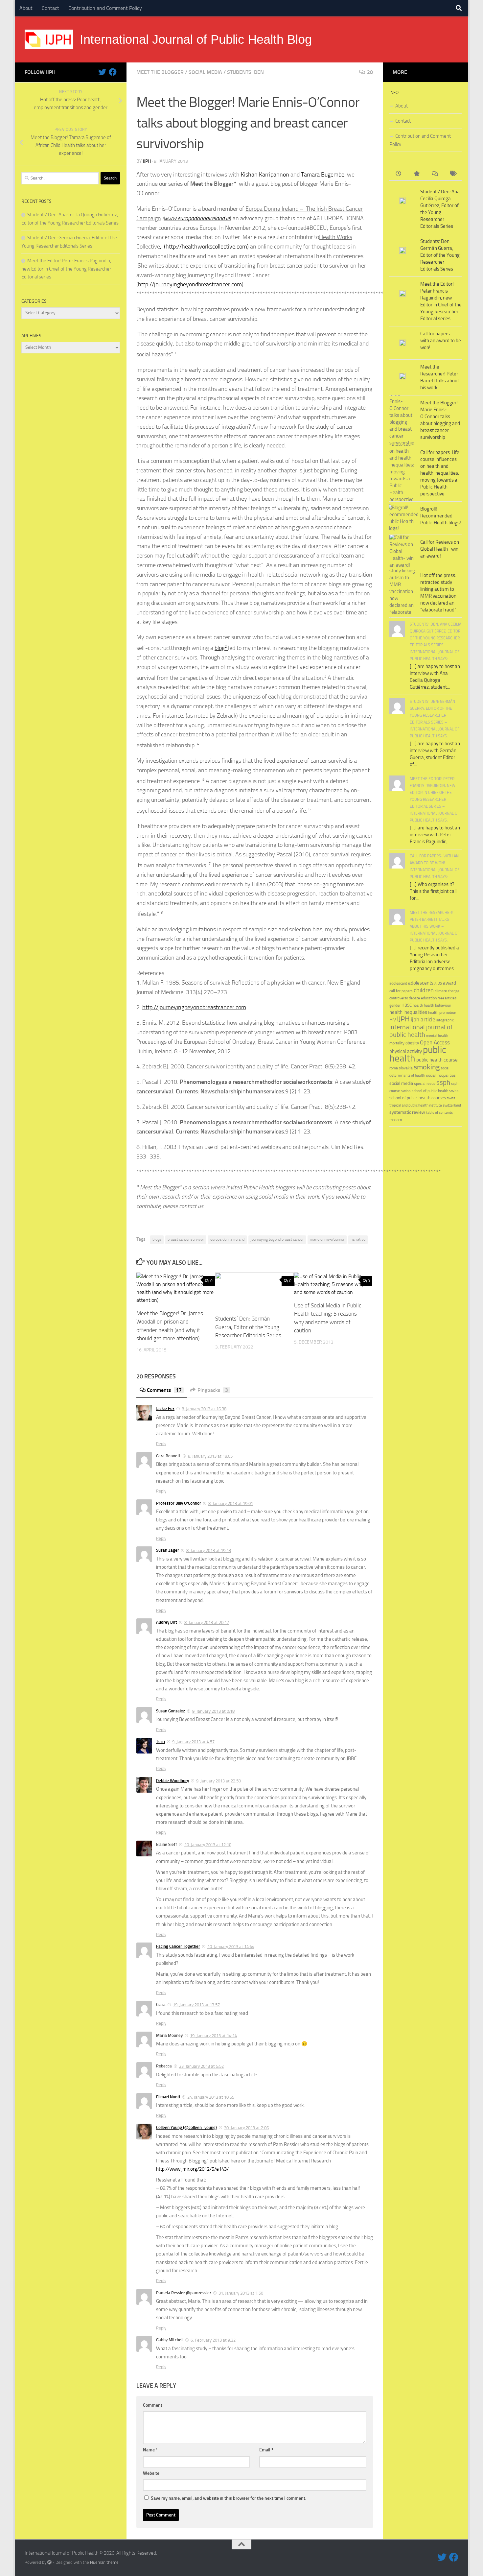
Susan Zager (168, 1550)
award (449, 983)
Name (150, 2450)
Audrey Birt (167, 1622)
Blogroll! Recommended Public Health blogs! (441, 516)
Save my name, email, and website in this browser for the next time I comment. (229, 2498)
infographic (445, 1020)
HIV (393, 1020)
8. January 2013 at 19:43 (209, 1550)
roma (394, 1068)
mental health (437, 1036)
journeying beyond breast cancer (277, 1239)
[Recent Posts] (398, 174)
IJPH (403, 1019)
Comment (153, 2405)
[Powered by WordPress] (49, 2562)
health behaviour (437, 1005)
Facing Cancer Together (178, 1946)
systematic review (407, 1112)
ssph (443, 1082)
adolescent (398, 983)
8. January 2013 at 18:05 (210, 1456)
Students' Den (245, 72)
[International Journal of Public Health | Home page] (49, 39)
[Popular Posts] (416, 174)
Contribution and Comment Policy (105, 8)
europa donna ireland (227, 1239)
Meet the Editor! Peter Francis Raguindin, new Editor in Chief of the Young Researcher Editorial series (66, 269)
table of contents (439, 1113)
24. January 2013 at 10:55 (211, 2097)
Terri (161, 1741)
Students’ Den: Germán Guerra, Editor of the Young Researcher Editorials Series (248, 1327)
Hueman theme (104, 2562)
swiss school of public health (425, 1091)
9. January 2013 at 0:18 (213, 1711)
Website (151, 2473)
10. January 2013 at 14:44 (231, 1947)
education (429, 998)
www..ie (197, 218)
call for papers (401, 991)
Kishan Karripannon (265, 175)
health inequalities (408, 1012)
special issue (425, 1084)
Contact (50, 8)
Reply (161, 1444)
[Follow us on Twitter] (102, 72)
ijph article (423, 1020)
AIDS (438, 983)
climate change (447, 991)
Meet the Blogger (160, 72)
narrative (358, 1239)
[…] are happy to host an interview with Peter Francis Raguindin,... (435, 835)
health (418, 1005)
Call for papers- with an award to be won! (441, 341)
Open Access (435, 1042)
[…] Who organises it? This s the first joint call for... (433, 891)
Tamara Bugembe (323, 175)
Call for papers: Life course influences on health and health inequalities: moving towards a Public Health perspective (440, 473)
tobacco (396, 1120)
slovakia (406, 1068)
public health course (437, 1060)
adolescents (421, 983)
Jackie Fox (165, 1408)
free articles (447, 998)
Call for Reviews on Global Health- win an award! (440, 549)
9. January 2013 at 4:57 (193, 1742)
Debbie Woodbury (172, 1781)
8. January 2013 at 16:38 (204, 1409)
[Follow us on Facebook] (113, 72)
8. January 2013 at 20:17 (207, 1622)
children (424, 990)
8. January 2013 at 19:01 (231, 1503)
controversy (399, 998)
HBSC (407, 1005)
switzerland (452, 1105)
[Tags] (453, 174)
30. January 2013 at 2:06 (246, 2128)
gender (395, 1005)
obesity (412, 1043)
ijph (147, 161)
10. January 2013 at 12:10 (208, 1845)
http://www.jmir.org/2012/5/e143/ (192, 2169)
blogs (157, 1239)
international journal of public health (421, 1031)
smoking (427, 1067)
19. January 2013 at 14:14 (213, 2036)
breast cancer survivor (186, 1239)
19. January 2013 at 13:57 (196, 2005)
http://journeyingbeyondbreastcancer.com (190, 284)
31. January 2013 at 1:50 (241, 2293)
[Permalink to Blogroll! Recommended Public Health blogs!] (402, 518)
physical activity (406, 1051)
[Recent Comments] (435, 174)
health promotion (442, 1012)
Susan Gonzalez (171, 1711)
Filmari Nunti (168, 2097)
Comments (164, 1390)
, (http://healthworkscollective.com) (205, 247)
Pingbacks (213, 1390)
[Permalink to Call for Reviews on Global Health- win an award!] (402, 551)
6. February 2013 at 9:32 (213, 2340)
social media (205, 72)
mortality (397, 1043)
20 (370, 72)
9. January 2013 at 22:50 (218, 1781)
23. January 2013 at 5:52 (201, 2066)
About (26, 8)
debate (414, 998)
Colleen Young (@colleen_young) (186, 2127)
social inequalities (441, 1075)
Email (266, 2450)
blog (221, 648)
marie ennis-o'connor (327, 1239)
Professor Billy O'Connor (179, 1503)
